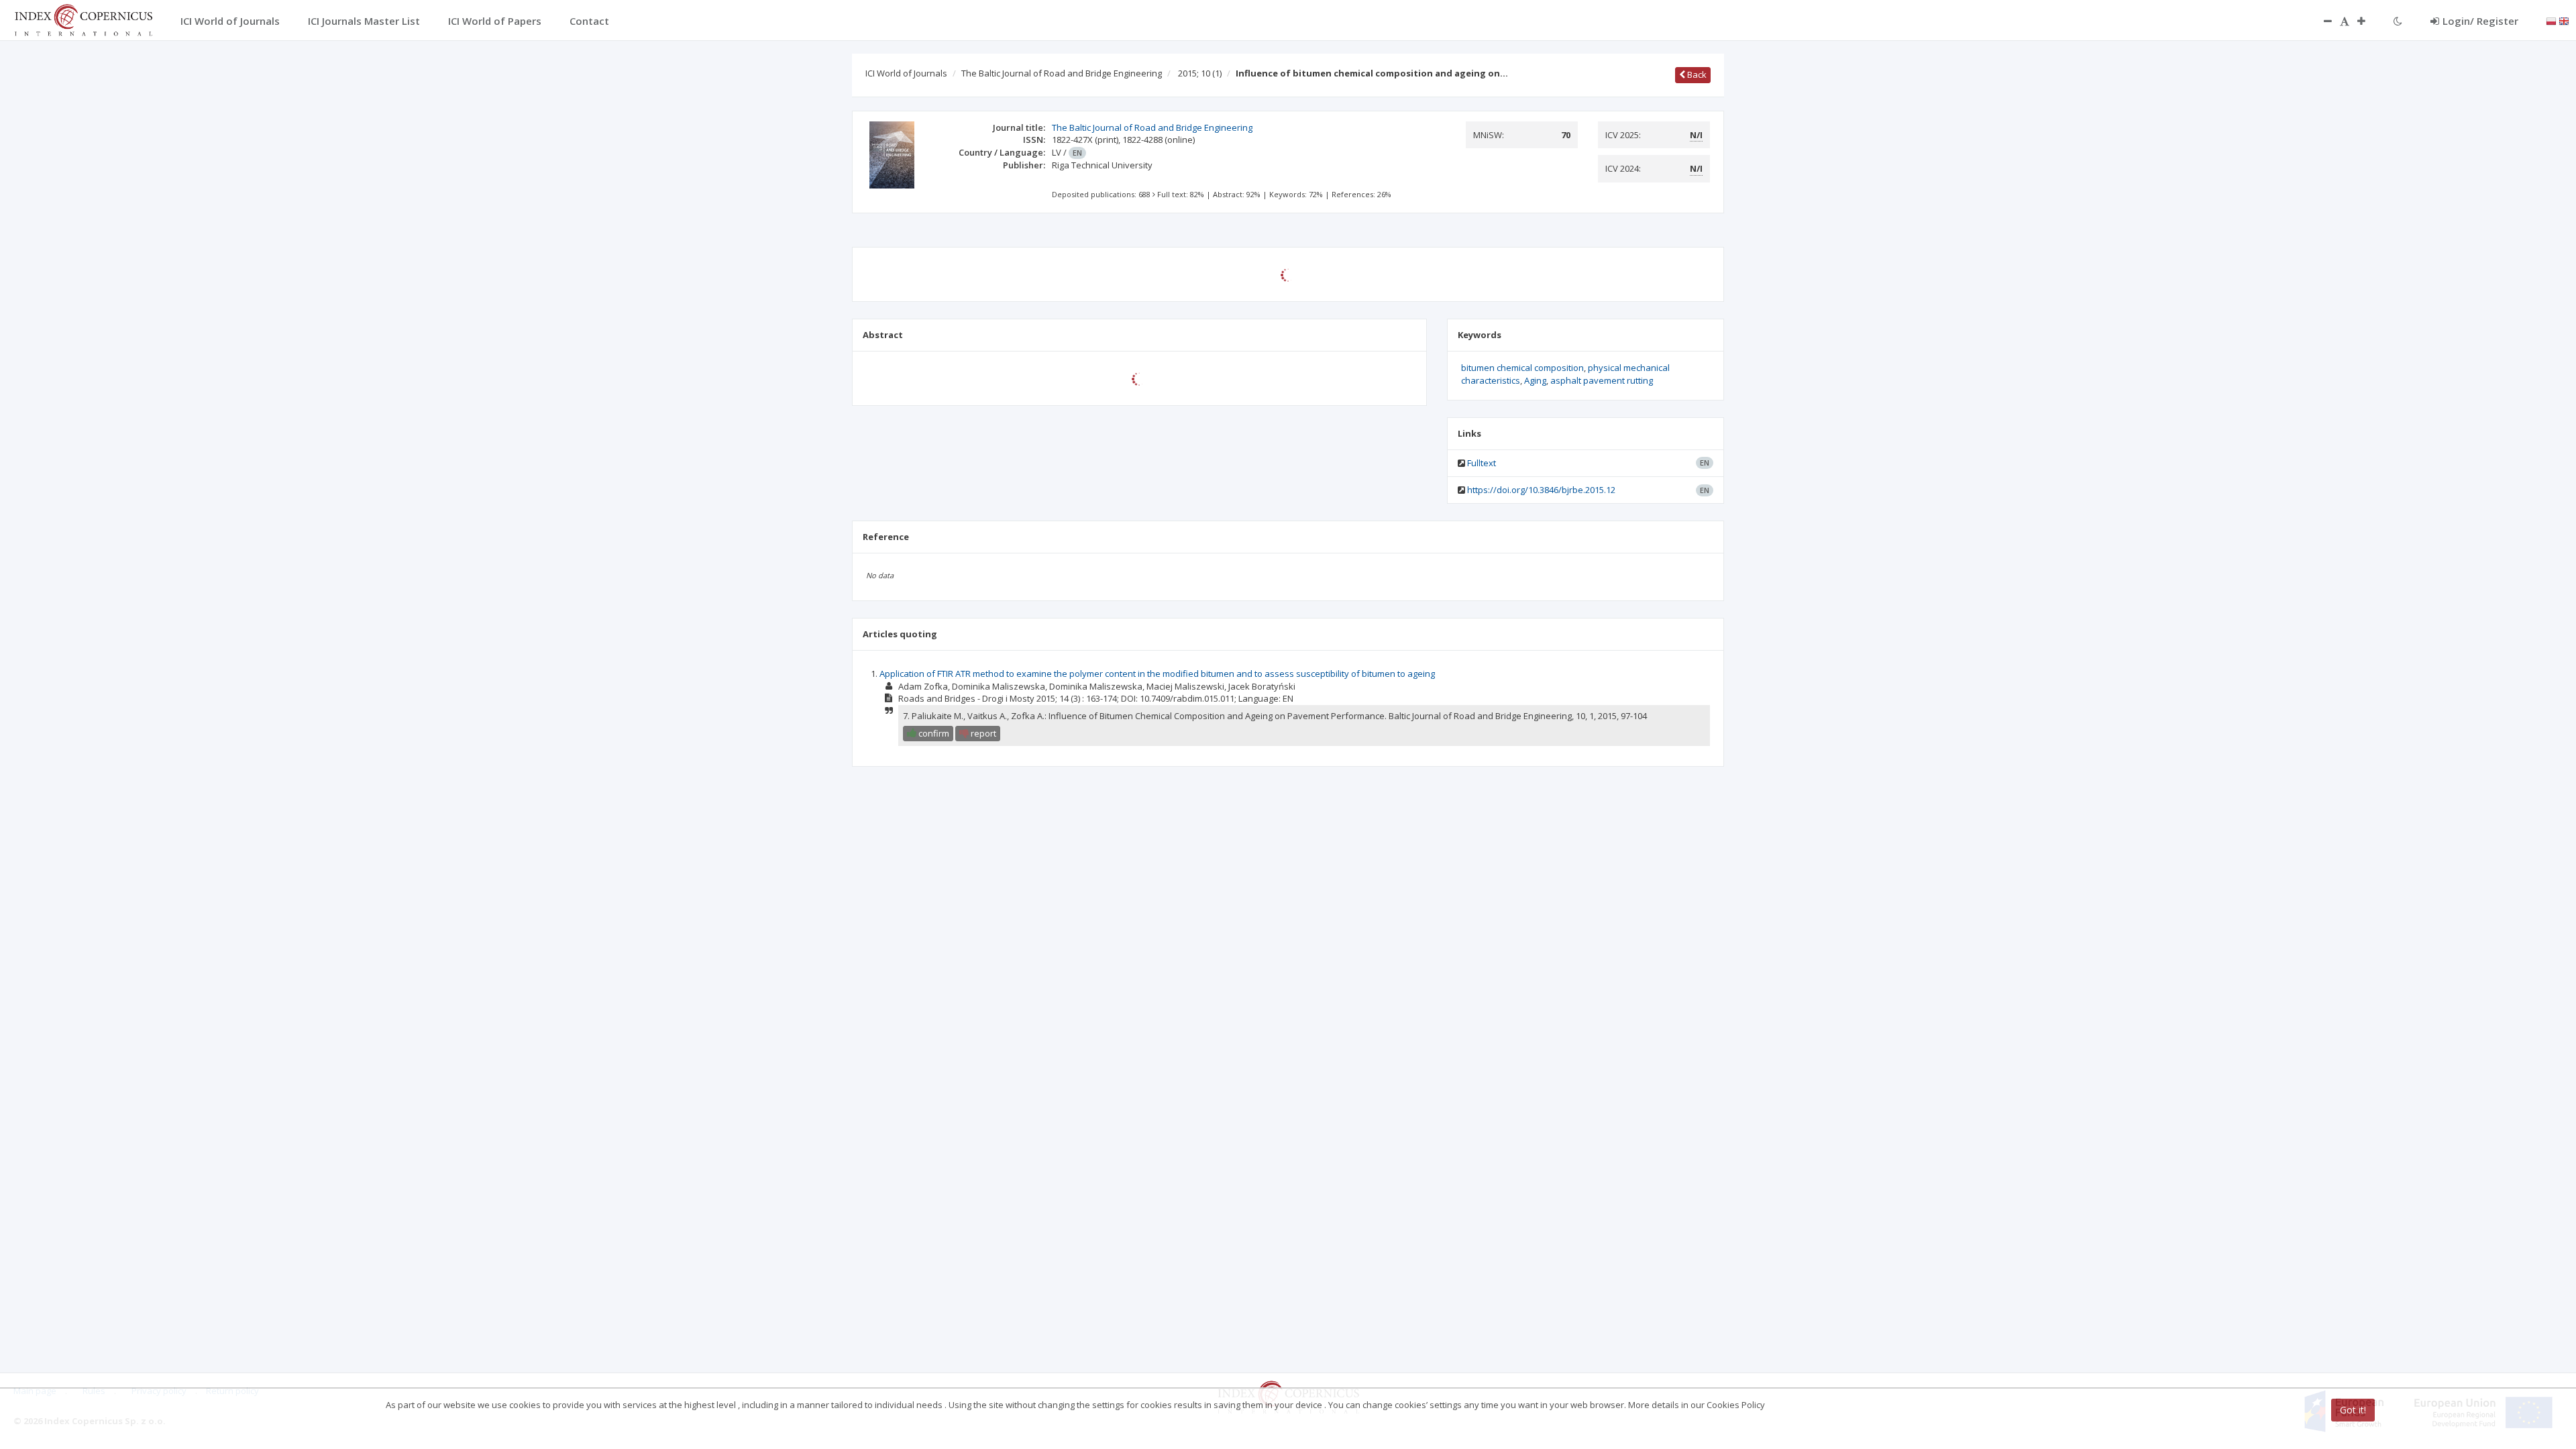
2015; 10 (1200, 73)
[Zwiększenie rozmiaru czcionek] (2368, 21)
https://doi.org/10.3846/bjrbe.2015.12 (1541, 490)
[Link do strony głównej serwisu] (83, 19)
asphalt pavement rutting (1602, 380)
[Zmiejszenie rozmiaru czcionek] (2321, 21)
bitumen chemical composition (1522, 368)
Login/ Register (2480, 21)
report (982, 733)
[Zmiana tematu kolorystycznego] (2398, 21)
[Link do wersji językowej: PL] (2551, 20)
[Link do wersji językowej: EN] (2564, 20)
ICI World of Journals (906, 73)
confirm (933, 733)
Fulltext (1482, 463)
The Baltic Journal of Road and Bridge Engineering (1062, 73)
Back (1696, 74)
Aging (1535, 380)
